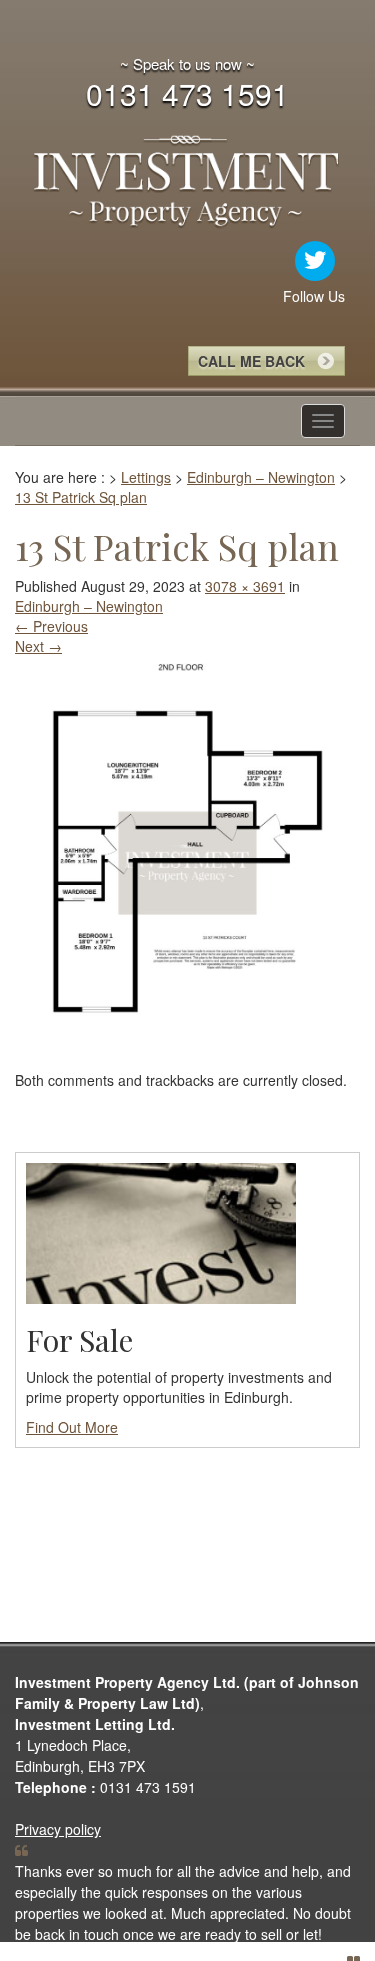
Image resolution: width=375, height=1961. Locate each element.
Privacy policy (58, 1829)
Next (38, 646)
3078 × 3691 (245, 586)
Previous (51, 626)
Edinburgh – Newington (89, 606)
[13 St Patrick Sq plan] (187, 861)
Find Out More (72, 1427)
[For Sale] (161, 1231)
